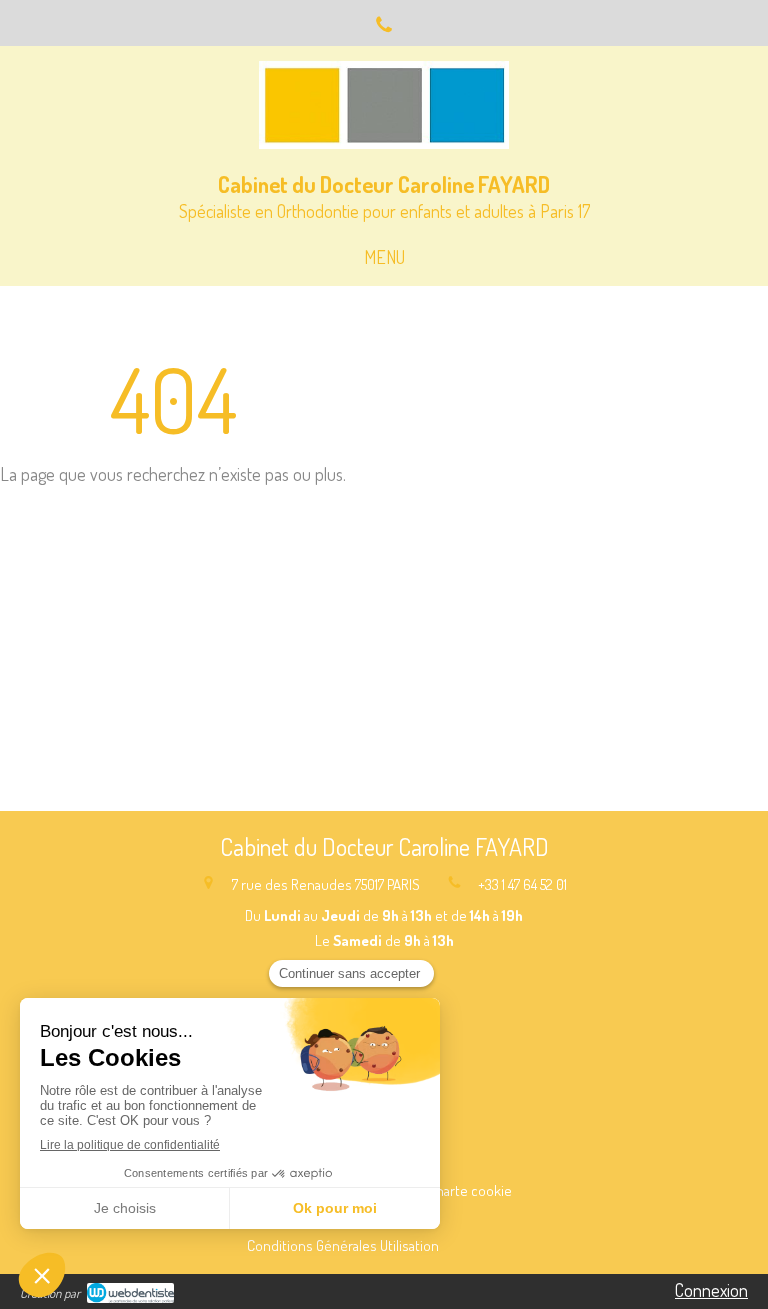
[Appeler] (384, 23)
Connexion (711, 1290)
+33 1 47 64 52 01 (522, 884)
